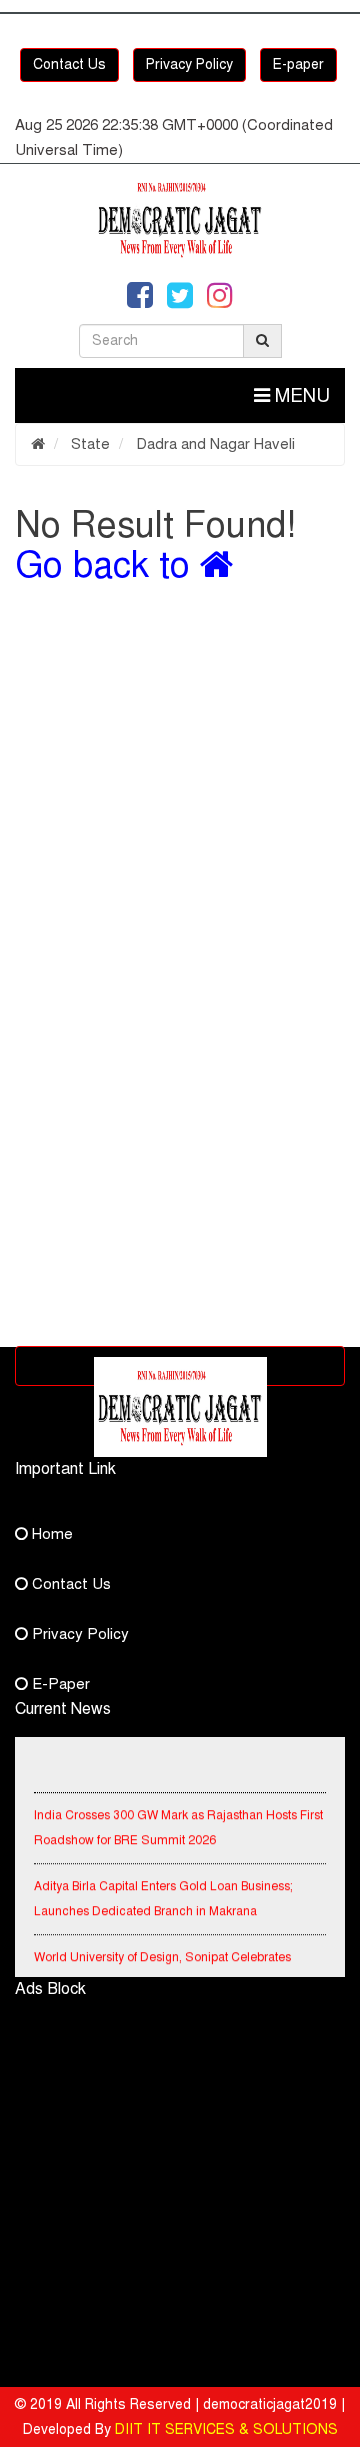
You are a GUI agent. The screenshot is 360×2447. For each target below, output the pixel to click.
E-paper (298, 64)
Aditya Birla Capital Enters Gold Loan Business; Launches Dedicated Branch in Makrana (163, 1895)
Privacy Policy (189, 64)
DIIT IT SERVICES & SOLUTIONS (226, 2429)
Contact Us (69, 64)
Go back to (107, 565)
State (88, 444)
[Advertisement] (180, 806)
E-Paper (59, 1684)
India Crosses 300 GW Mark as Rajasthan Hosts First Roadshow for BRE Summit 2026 (178, 1824)
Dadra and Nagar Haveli (213, 444)
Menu (300, 395)
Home (50, 1534)
